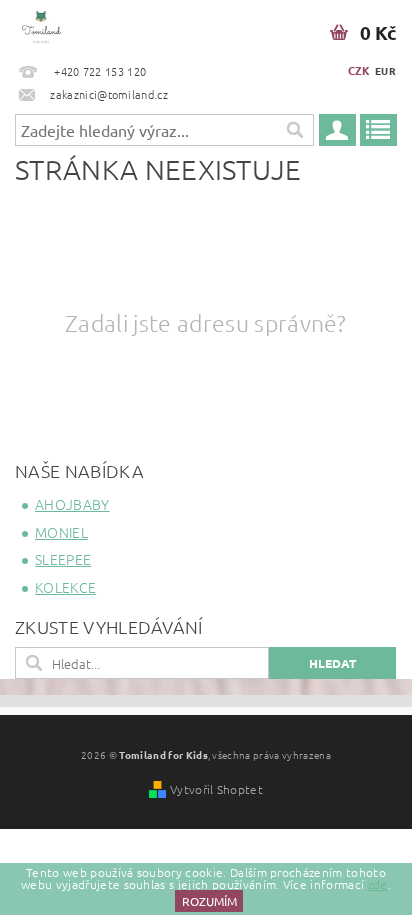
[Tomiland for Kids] (41, 26)
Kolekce (65, 587)
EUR (385, 70)
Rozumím (209, 901)
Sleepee (63, 559)
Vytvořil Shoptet (216, 789)
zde (378, 884)
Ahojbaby (72, 504)
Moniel (61, 532)
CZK (359, 70)
